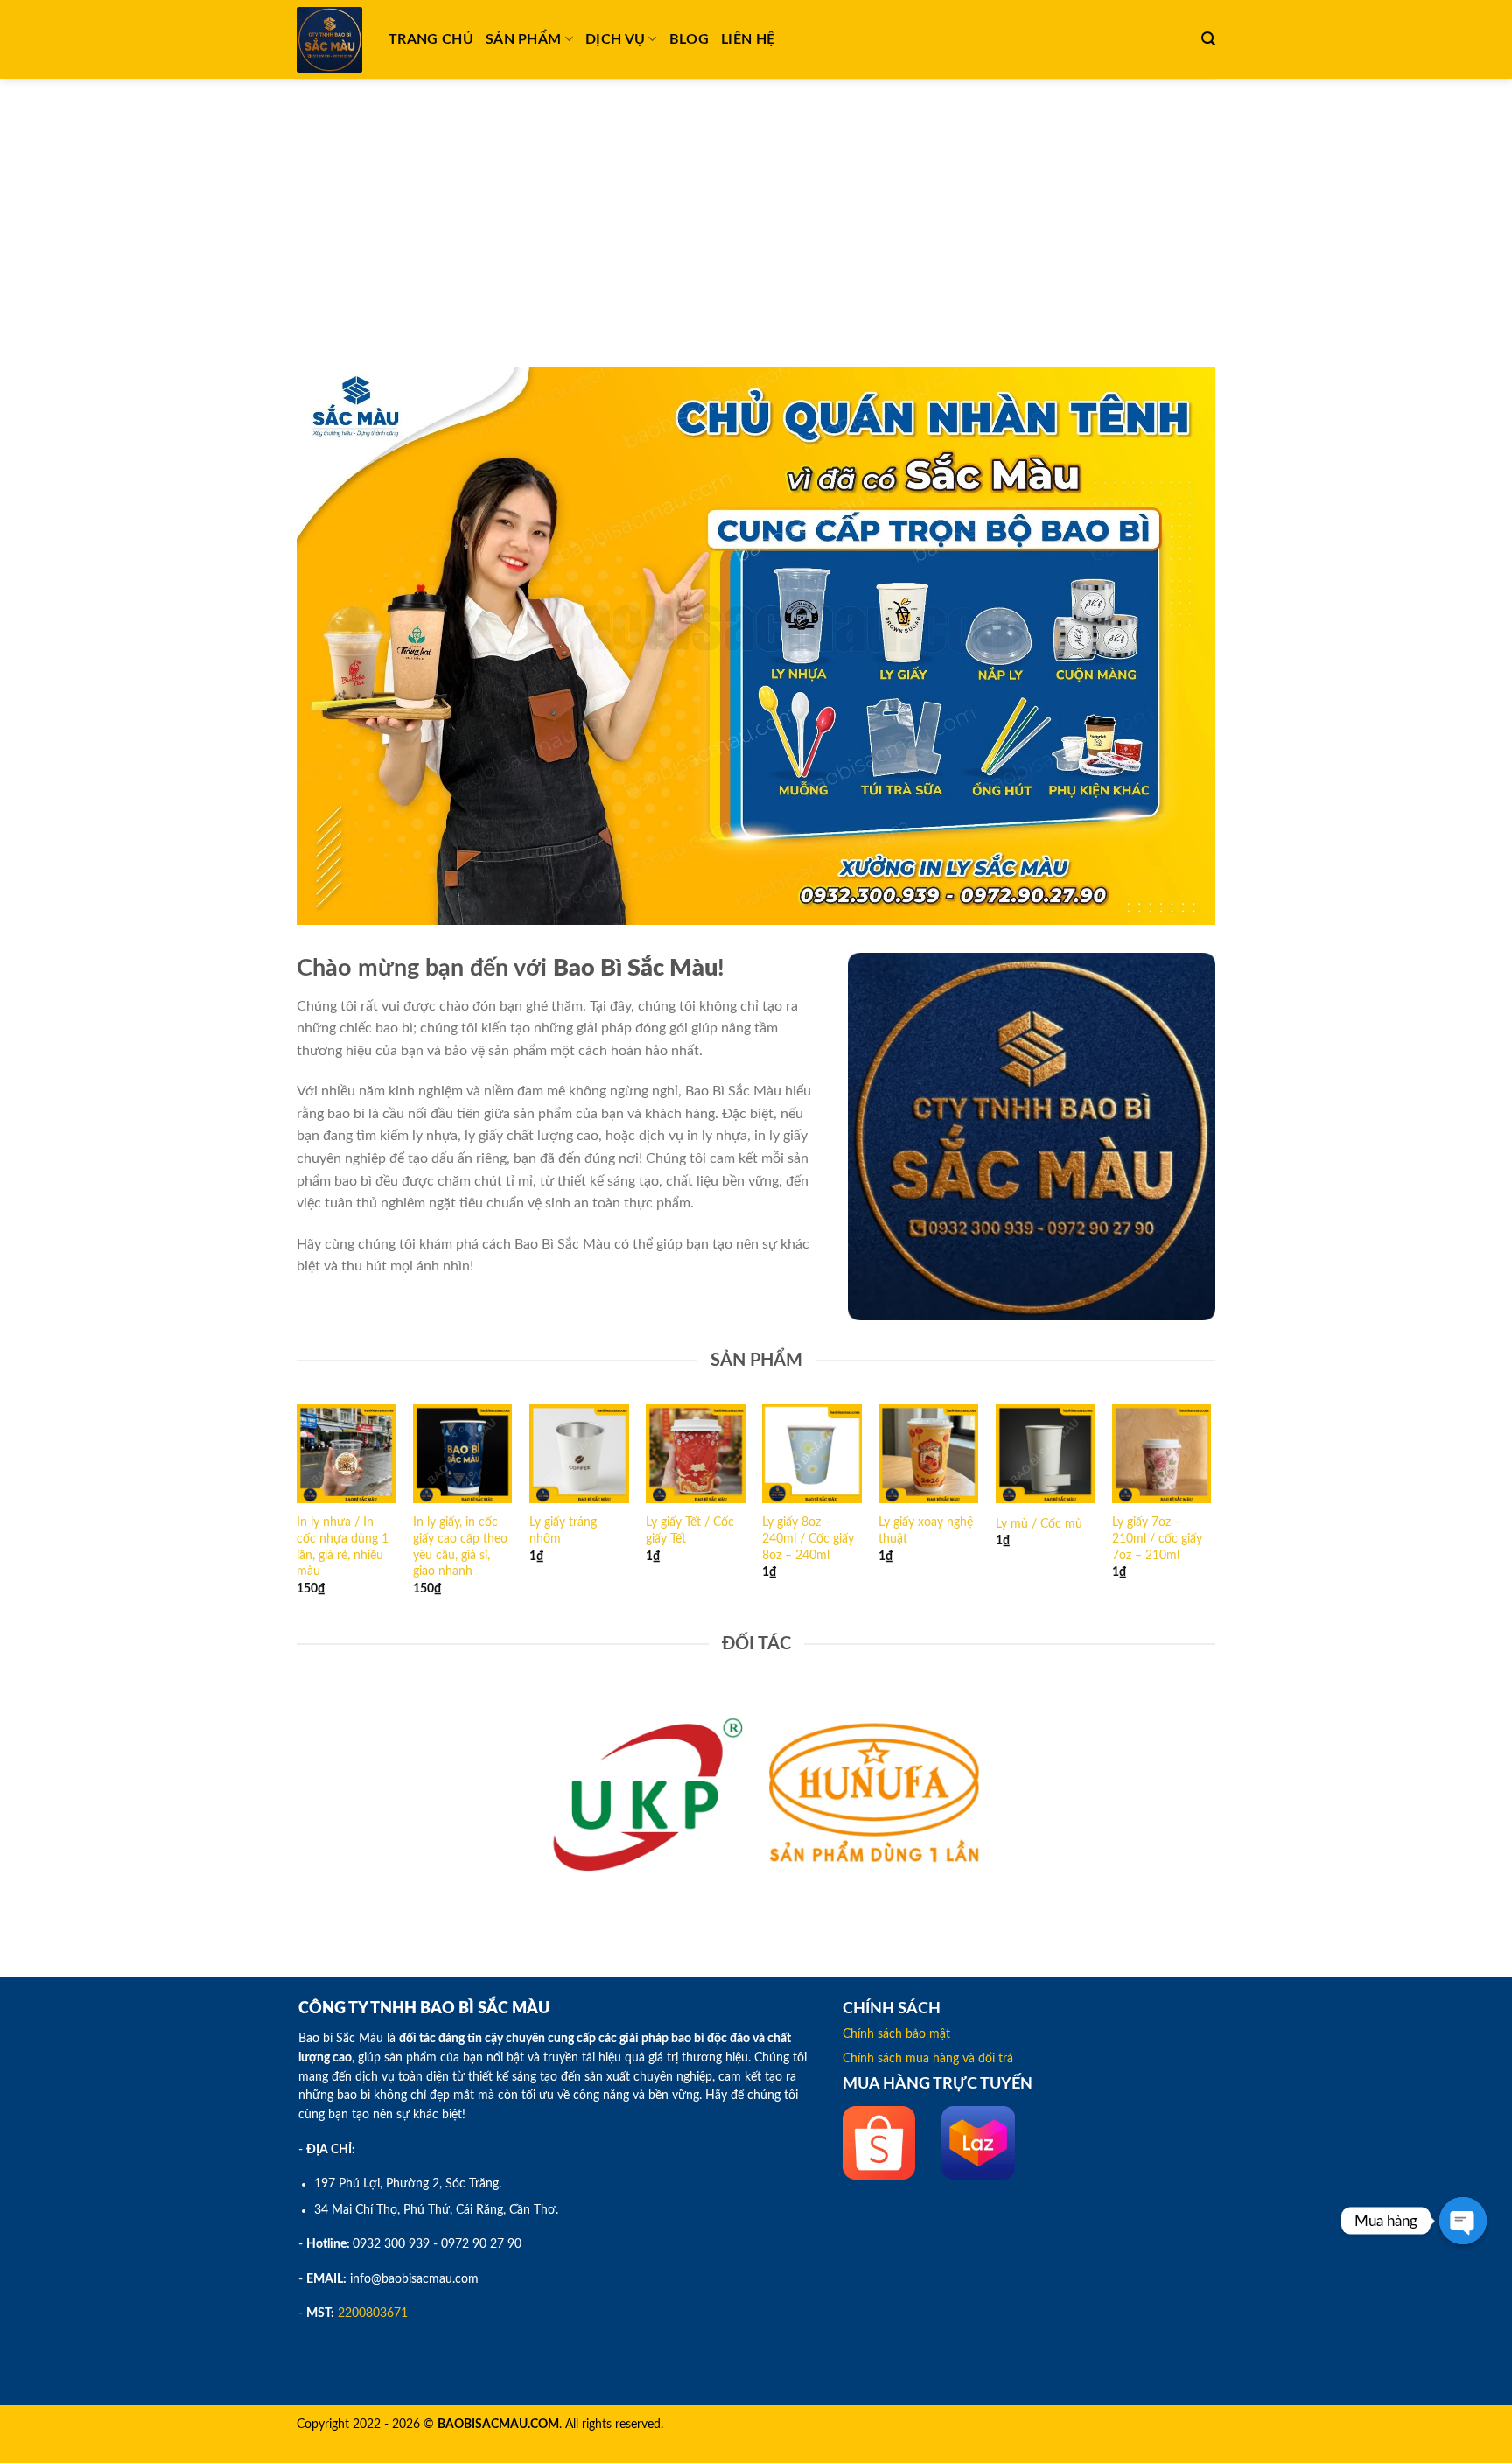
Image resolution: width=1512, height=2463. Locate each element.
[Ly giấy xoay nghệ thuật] (928, 1454)
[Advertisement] (756, 210)
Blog (689, 39)
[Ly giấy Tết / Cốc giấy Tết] (696, 1454)
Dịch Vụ (615, 39)
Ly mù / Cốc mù (1039, 1524)
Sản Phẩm (524, 39)
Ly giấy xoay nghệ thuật (926, 1530)
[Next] (1210, 1515)
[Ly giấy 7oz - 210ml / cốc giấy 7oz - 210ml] (1162, 1454)
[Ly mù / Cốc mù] (1046, 1454)
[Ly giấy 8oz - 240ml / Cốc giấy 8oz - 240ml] (812, 1454)
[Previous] (297, 1515)
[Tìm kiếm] (1208, 39)
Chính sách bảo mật (896, 2034)
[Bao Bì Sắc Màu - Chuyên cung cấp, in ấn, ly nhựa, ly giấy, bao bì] (329, 40)
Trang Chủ (431, 39)
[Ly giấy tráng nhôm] (579, 1454)
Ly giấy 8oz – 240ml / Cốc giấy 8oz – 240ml (808, 1538)
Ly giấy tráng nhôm (563, 1530)
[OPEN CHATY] (1463, 2221)
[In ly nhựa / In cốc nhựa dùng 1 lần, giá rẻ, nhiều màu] (346, 1454)
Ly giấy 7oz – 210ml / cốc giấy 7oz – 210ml (1157, 1538)
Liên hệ (748, 39)
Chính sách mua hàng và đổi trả (928, 2059)
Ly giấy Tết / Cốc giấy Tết (690, 1530)
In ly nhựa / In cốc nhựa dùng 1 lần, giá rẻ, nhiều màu (343, 1546)
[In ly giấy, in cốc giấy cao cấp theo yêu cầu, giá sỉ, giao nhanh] (463, 1454)
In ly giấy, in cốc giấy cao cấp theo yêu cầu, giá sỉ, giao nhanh (460, 1546)
